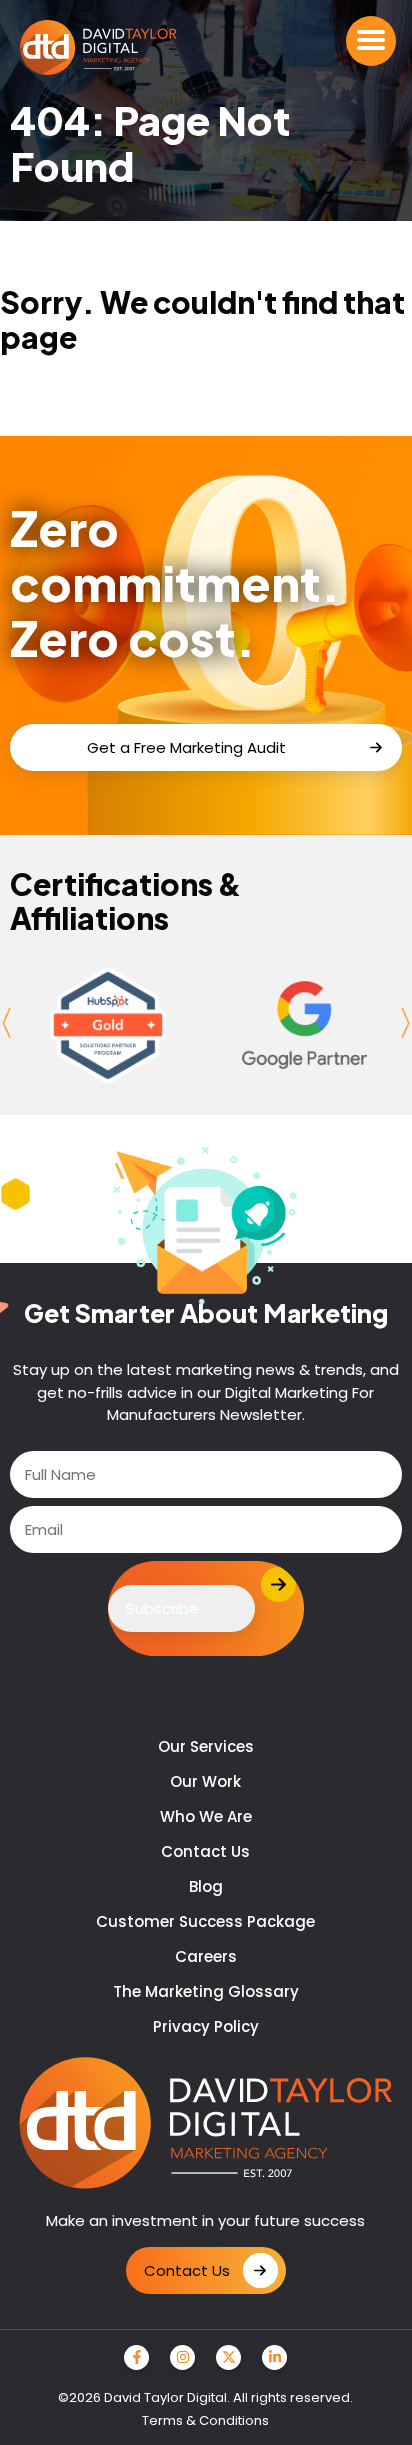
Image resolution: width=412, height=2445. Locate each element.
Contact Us (205, 1851)
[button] (371, 41)
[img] (108, 1025)
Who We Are (206, 1816)
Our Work (205, 1781)
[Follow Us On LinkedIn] (274, 2357)
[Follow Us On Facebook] (136, 2357)
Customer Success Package (205, 1921)
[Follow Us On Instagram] (182, 2357)
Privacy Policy (206, 2026)
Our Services (206, 1746)
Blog (206, 1886)
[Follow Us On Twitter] (228, 2357)
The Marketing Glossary (206, 1991)
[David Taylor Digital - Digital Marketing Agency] (98, 49)
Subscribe (162, 1608)
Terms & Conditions (205, 2420)
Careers (206, 1956)
